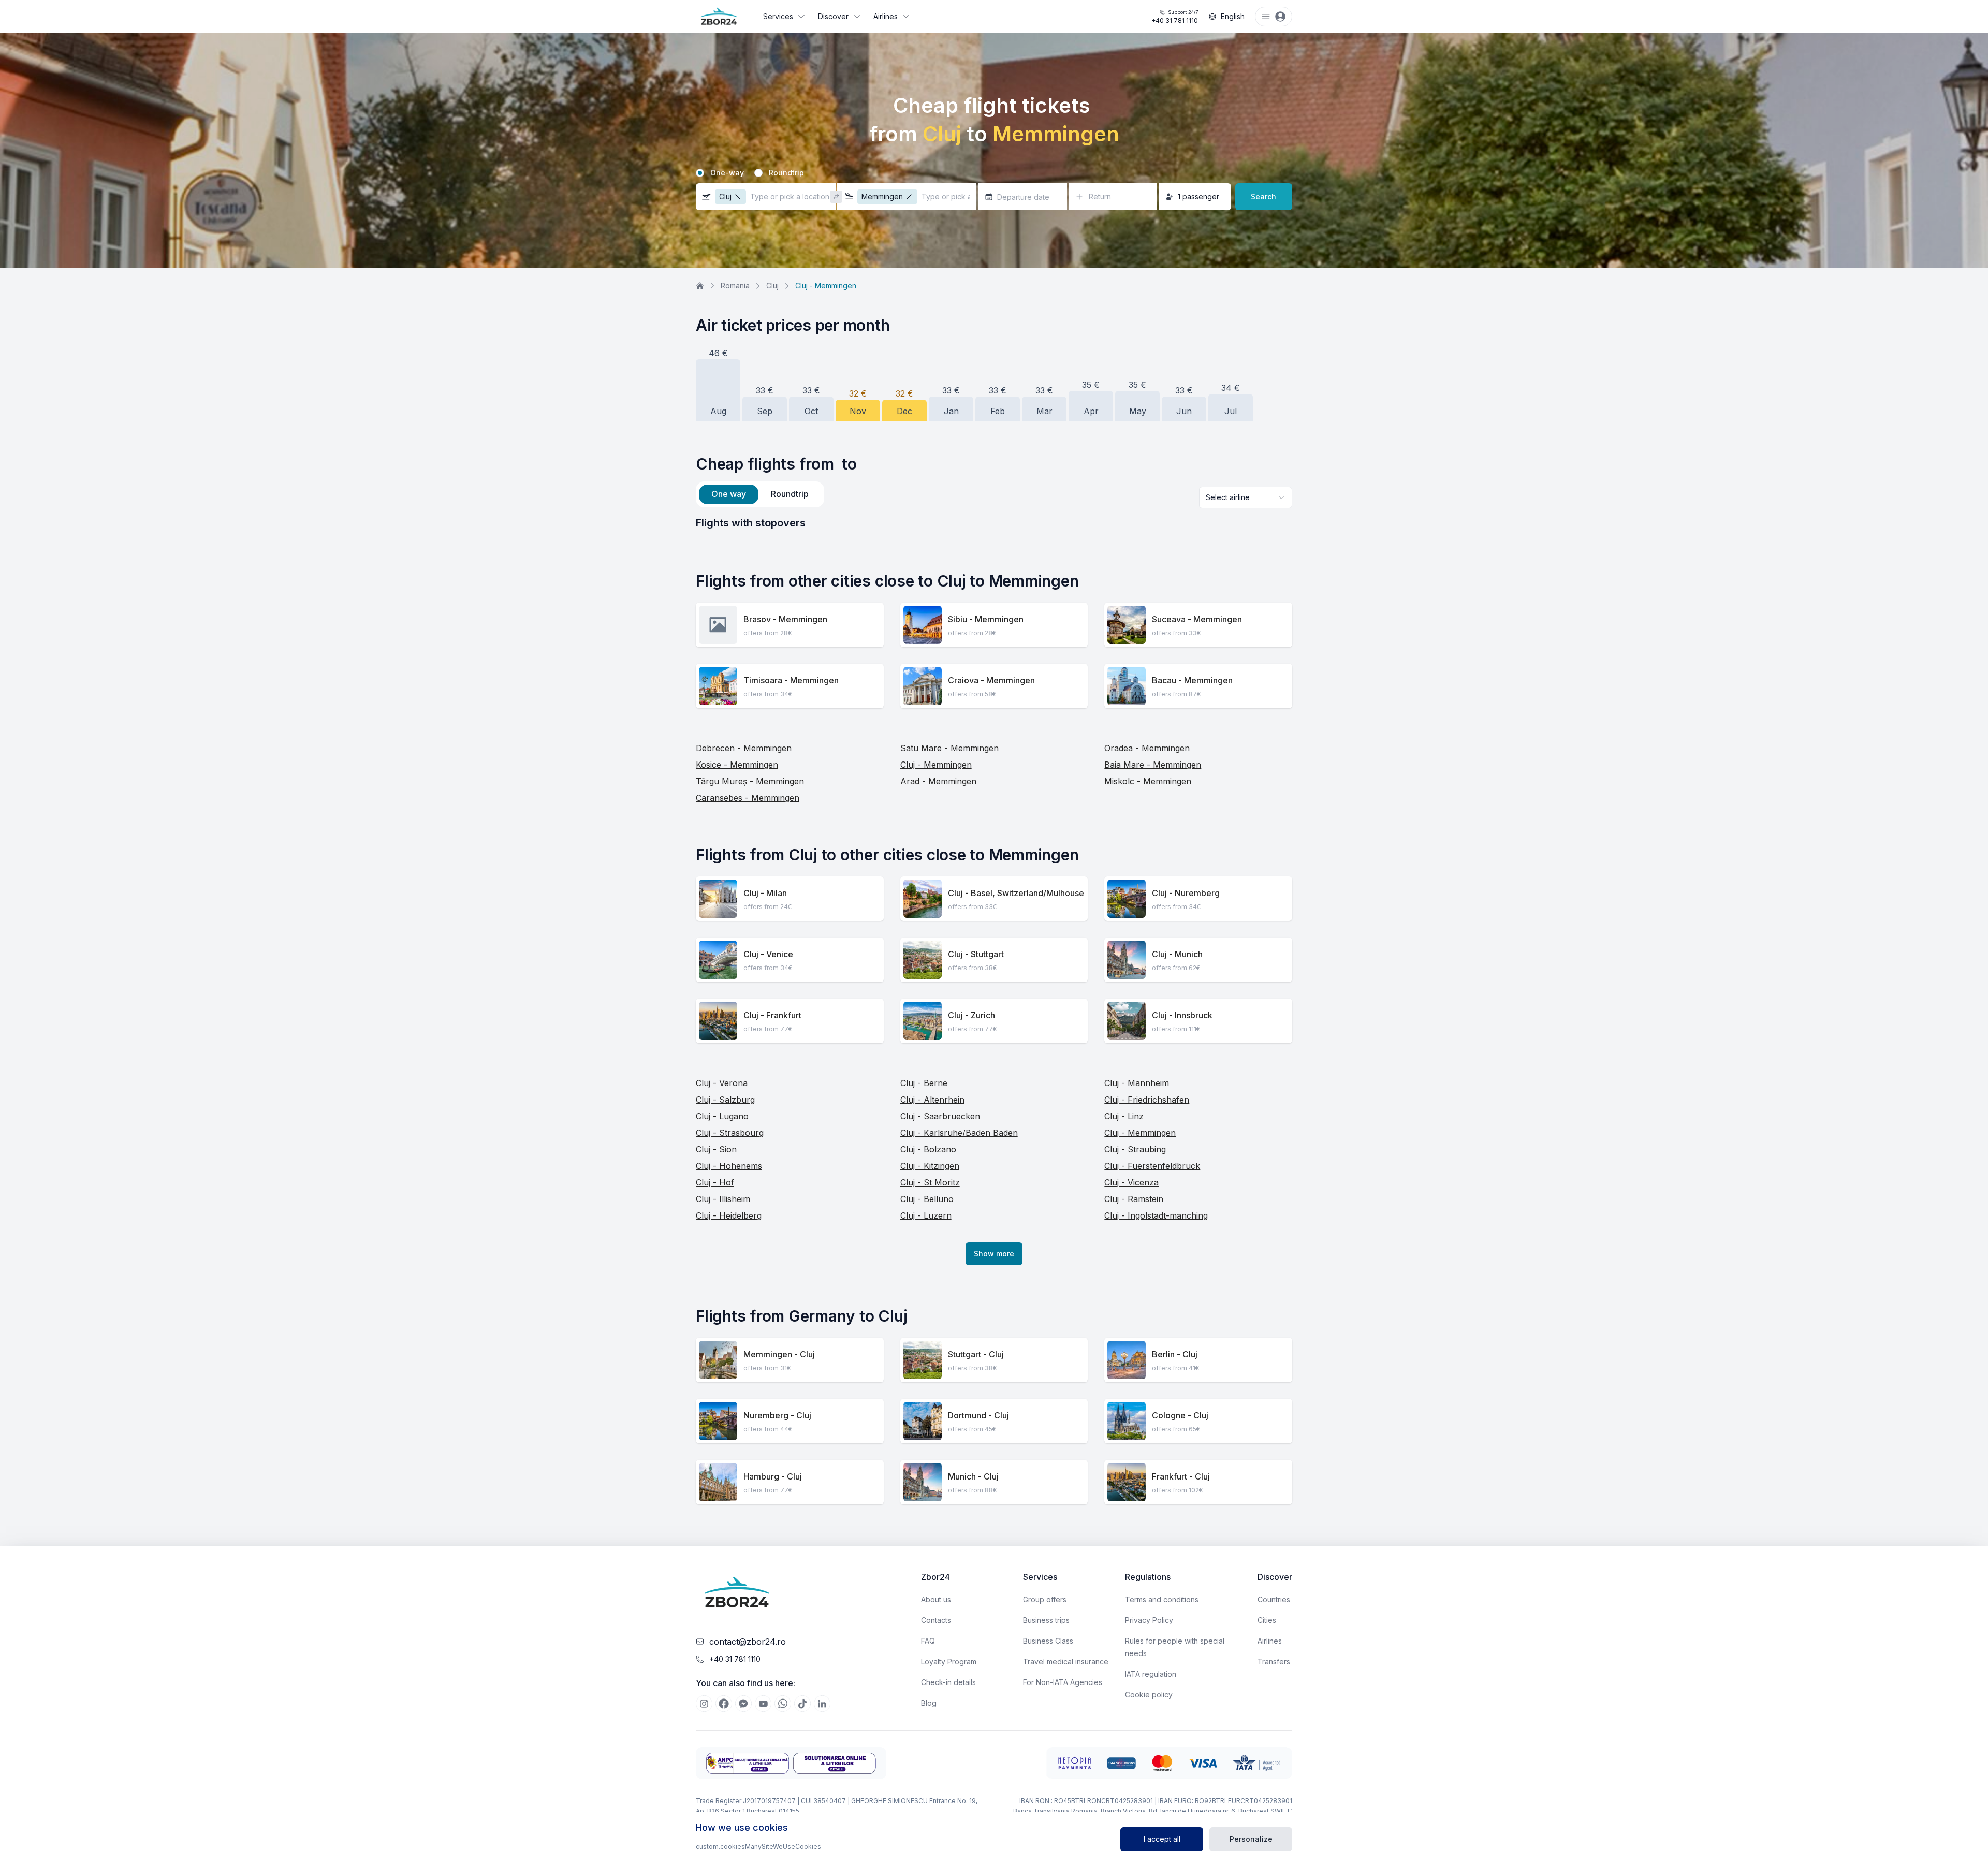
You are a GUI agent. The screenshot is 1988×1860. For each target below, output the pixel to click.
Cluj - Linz (1124, 1116)
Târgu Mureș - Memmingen (750, 781)
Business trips (1046, 1620)
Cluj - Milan (765, 893)
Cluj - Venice (768, 954)
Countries (1274, 1599)
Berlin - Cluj (1175, 1354)
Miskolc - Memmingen (1148, 781)
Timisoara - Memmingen (791, 680)
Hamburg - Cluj (773, 1476)
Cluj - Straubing (1135, 1149)
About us (936, 1599)
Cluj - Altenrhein (932, 1100)
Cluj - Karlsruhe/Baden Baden (959, 1133)
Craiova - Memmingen (991, 680)
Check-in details (948, 1682)
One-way (727, 173)
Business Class (1048, 1641)
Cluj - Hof (715, 1182)
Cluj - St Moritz (930, 1182)
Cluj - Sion (716, 1149)
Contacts (936, 1620)
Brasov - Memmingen (785, 619)
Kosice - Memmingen (737, 765)
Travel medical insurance (1066, 1661)
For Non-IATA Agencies (1063, 1682)
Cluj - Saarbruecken (940, 1116)
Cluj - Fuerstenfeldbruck (1152, 1166)
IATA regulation (1151, 1674)
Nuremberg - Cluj (777, 1415)
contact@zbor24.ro (748, 1642)
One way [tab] (729, 494)
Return (1100, 196)
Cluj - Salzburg (725, 1100)
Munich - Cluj (973, 1476)
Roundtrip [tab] (790, 494)
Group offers (1045, 1599)
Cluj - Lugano (722, 1116)
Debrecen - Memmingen (744, 748)
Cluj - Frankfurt (772, 1015)
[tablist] (760, 494)
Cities (1267, 1620)
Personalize (1251, 1839)
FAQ (928, 1641)
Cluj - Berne (924, 1083)
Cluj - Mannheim (1137, 1083)
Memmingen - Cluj (779, 1354)
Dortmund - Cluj (978, 1415)
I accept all (1162, 1839)
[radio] (700, 173)
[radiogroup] (994, 173)
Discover (833, 16)
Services (778, 16)
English (1233, 16)
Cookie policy (1149, 1695)
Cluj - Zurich (971, 1015)
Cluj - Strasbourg (730, 1133)
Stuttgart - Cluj (976, 1354)
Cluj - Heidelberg (729, 1215)
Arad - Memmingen (938, 781)
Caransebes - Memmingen (748, 798)
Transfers (1274, 1661)
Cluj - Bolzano (928, 1149)
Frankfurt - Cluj (1181, 1476)
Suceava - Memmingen (1197, 619)
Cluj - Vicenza (1131, 1182)
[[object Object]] (704, 1704)
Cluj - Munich (1177, 954)
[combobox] (1246, 497)
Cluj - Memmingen (936, 765)
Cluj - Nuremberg (1186, 893)
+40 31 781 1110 (1175, 17)
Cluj (772, 285)
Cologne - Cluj (1180, 1415)
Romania (735, 285)
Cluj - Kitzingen (930, 1166)
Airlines (886, 16)
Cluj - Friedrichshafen (1147, 1100)
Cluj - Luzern (926, 1215)
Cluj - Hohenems (729, 1166)
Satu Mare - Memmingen (949, 748)
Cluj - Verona (722, 1083)
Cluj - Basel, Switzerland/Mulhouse (1016, 893)
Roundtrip (786, 173)
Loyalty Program (949, 1661)
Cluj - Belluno (927, 1199)
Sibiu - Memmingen (986, 619)
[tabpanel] (994, 523)
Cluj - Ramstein (1134, 1199)
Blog (929, 1703)
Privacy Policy (1149, 1620)
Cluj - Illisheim (723, 1199)
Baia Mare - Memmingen (1153, 765)
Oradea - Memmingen (1147, 748)
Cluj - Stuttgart (976, 954)
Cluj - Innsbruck (1182, 1015)
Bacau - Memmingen (1192, 680)
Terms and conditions (1162, 1599)
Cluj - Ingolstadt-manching (1156, 1215)
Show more (994, 1254)
